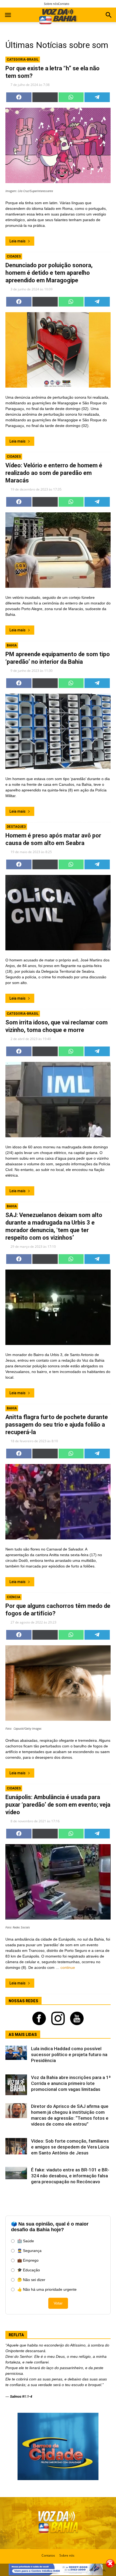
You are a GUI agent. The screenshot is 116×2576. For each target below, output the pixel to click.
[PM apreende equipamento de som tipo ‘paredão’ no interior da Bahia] (58, 731)
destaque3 (16, 827)
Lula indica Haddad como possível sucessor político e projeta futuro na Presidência (69, 2054)
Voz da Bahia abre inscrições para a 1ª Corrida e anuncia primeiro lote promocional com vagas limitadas (71, 2083)
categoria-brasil (23, 60)
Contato (64, 4)
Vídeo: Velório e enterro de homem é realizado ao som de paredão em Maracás (54, 473)
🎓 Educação (29, 2270)
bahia (12, 645)
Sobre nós (51, 4)
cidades (14, 256)
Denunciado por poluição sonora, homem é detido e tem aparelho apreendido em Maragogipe (49, 273)
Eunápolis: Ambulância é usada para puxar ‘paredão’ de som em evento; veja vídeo (58, 1805)
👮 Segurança (29, 2251)
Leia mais (18, 241)
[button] (109, 16)
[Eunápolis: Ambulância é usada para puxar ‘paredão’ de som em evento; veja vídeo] (58, 1882)
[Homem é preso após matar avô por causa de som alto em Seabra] (58, 913)
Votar (58, 2303)
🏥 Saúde (26, 2241)
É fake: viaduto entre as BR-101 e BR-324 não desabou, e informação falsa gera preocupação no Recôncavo (70, 2176)
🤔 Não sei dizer (31, 2280)
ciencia (13, 1597)
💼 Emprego (28, 2260)
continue (68, 1967)
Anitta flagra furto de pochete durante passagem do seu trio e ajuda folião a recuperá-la (57, 1425)
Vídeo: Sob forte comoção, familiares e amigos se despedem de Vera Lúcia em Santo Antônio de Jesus (70, 2147)
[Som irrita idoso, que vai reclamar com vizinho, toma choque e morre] (58, 1100)
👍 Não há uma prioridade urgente (47, 2289)
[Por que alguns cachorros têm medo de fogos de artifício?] (58, 1683)
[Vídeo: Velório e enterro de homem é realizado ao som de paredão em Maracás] (58, 550)
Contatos (48, 2555)
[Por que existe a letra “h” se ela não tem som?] (58, 145)
